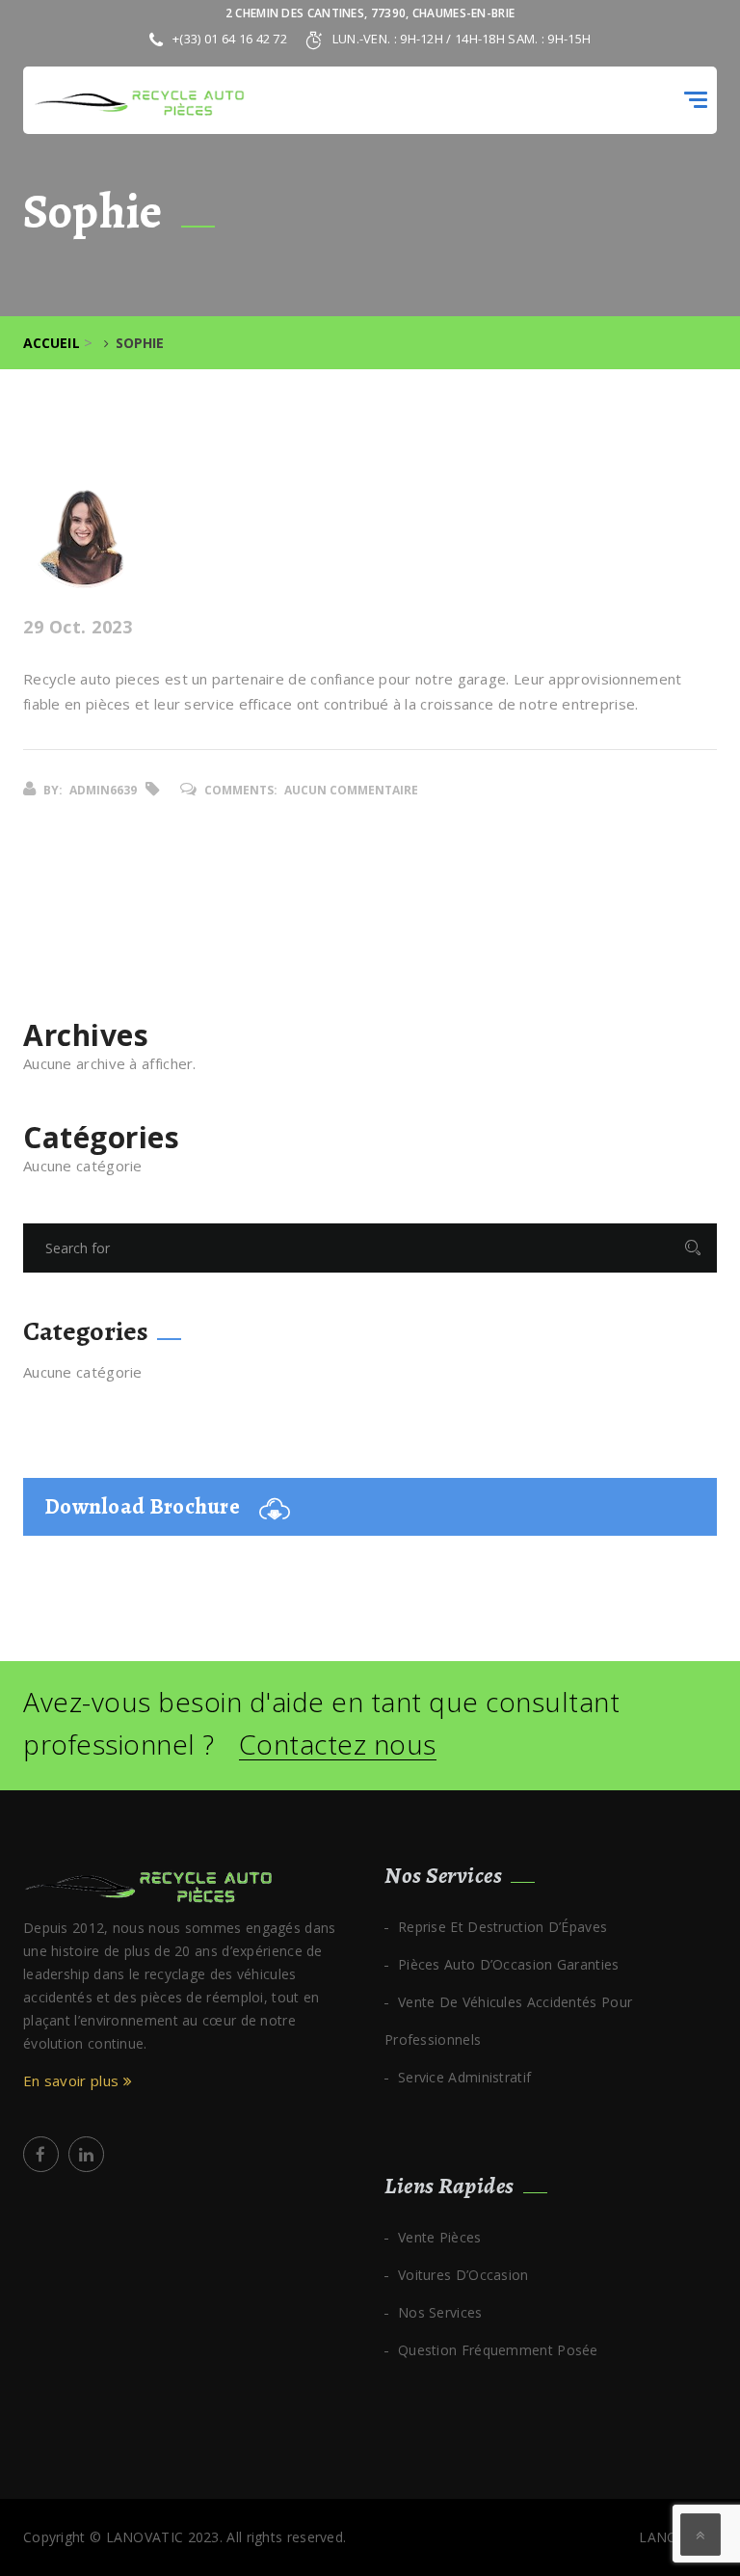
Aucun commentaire (351, 790)
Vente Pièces (440, 2237)
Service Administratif (464, 2077)
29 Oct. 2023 (78, 628)
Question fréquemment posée (498, 2350)
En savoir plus (73, 2080)
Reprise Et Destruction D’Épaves (502, 1927)
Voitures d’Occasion (463, 2275)
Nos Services (440, 2312)
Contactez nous (338, 1744)
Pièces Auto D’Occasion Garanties (509, 1964)
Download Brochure (142, 1506)
